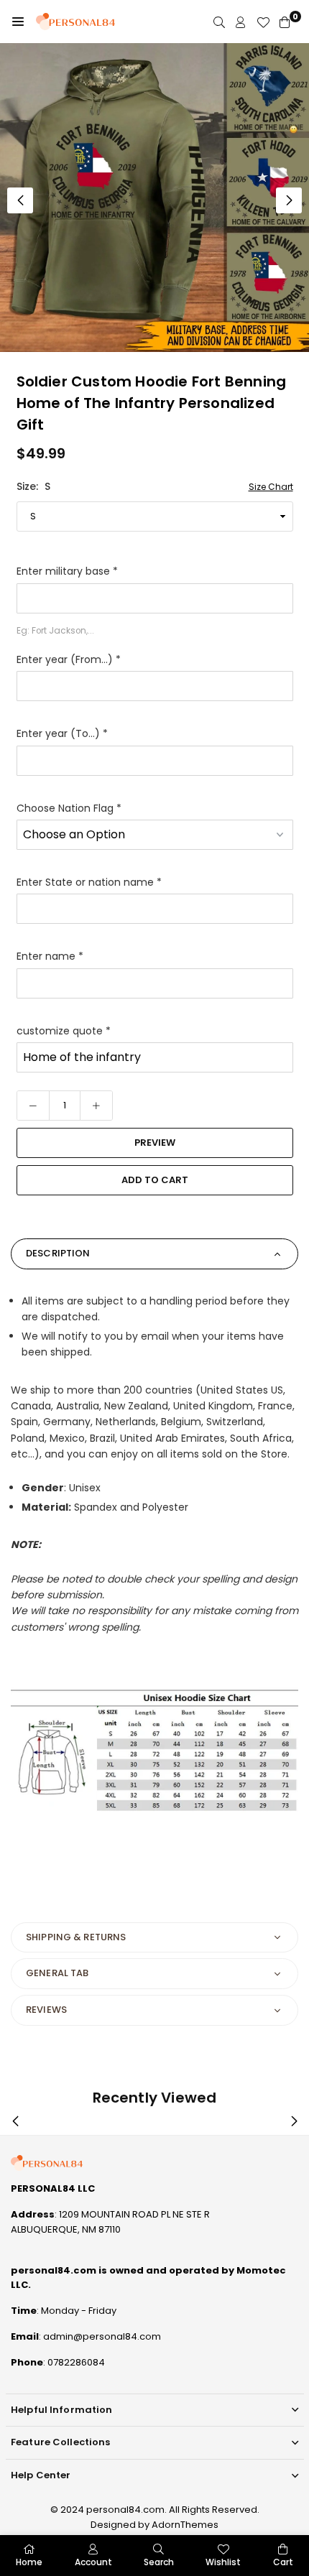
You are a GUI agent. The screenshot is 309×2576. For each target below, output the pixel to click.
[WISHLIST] (263, 22)
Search (159, 2562)
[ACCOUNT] (241, 22)
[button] (18, 22)
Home (29, 2562)
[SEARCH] (219, 22)
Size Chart (271, 487)
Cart (283, 2562)
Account (93, 2562)
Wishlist (223, 2562)
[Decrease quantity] (33, 1106)
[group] (154, 198)
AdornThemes (185, 2525)
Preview (155, 1143)
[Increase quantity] (96, 1106)
